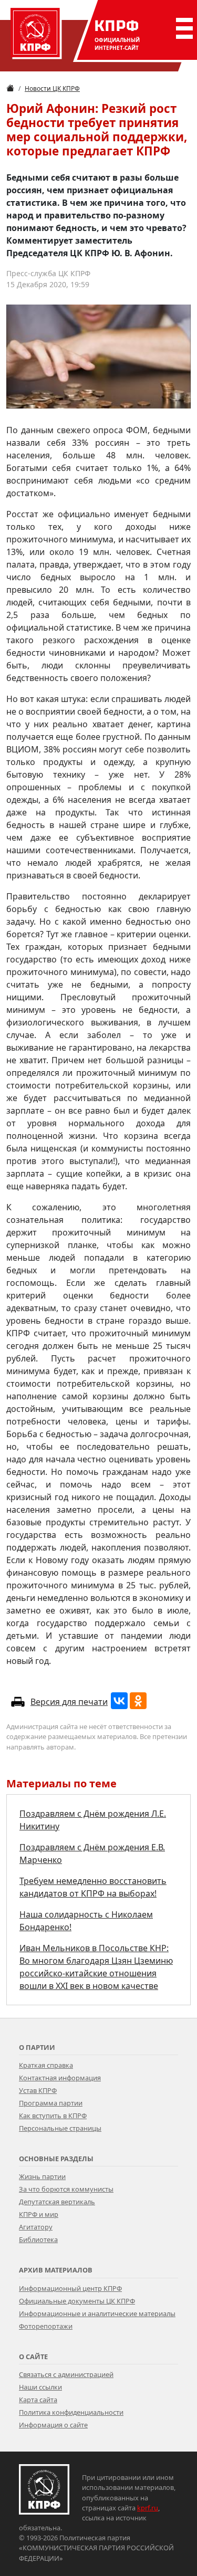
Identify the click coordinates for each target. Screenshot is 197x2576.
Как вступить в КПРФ (53, 2116)
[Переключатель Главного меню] (182, 28)
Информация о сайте (53, 2425)
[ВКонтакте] (119, 1701)
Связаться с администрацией (66, 2374)
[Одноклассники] (138, 1701)
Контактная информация (60, 2078)
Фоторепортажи (46, 2326)
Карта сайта (38, 2400)
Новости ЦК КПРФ (52, 88)
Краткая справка (46, 2065)
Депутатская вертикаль (57, 2202)
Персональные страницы (60, 2128)
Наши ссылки (40, 2387)
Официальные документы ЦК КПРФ (77, 2301)
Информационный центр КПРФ (70, 2288)
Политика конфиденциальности (71, 2412)
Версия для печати (69, 1702)
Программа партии (51, 2103)
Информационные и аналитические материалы (97, 2313)
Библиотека (38, 2239)
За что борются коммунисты (66, 2189)
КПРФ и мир (39, 2214)
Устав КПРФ (38, 2090)
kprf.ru (148, 2508)
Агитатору (36, 2227)
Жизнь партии (42, 2176)
